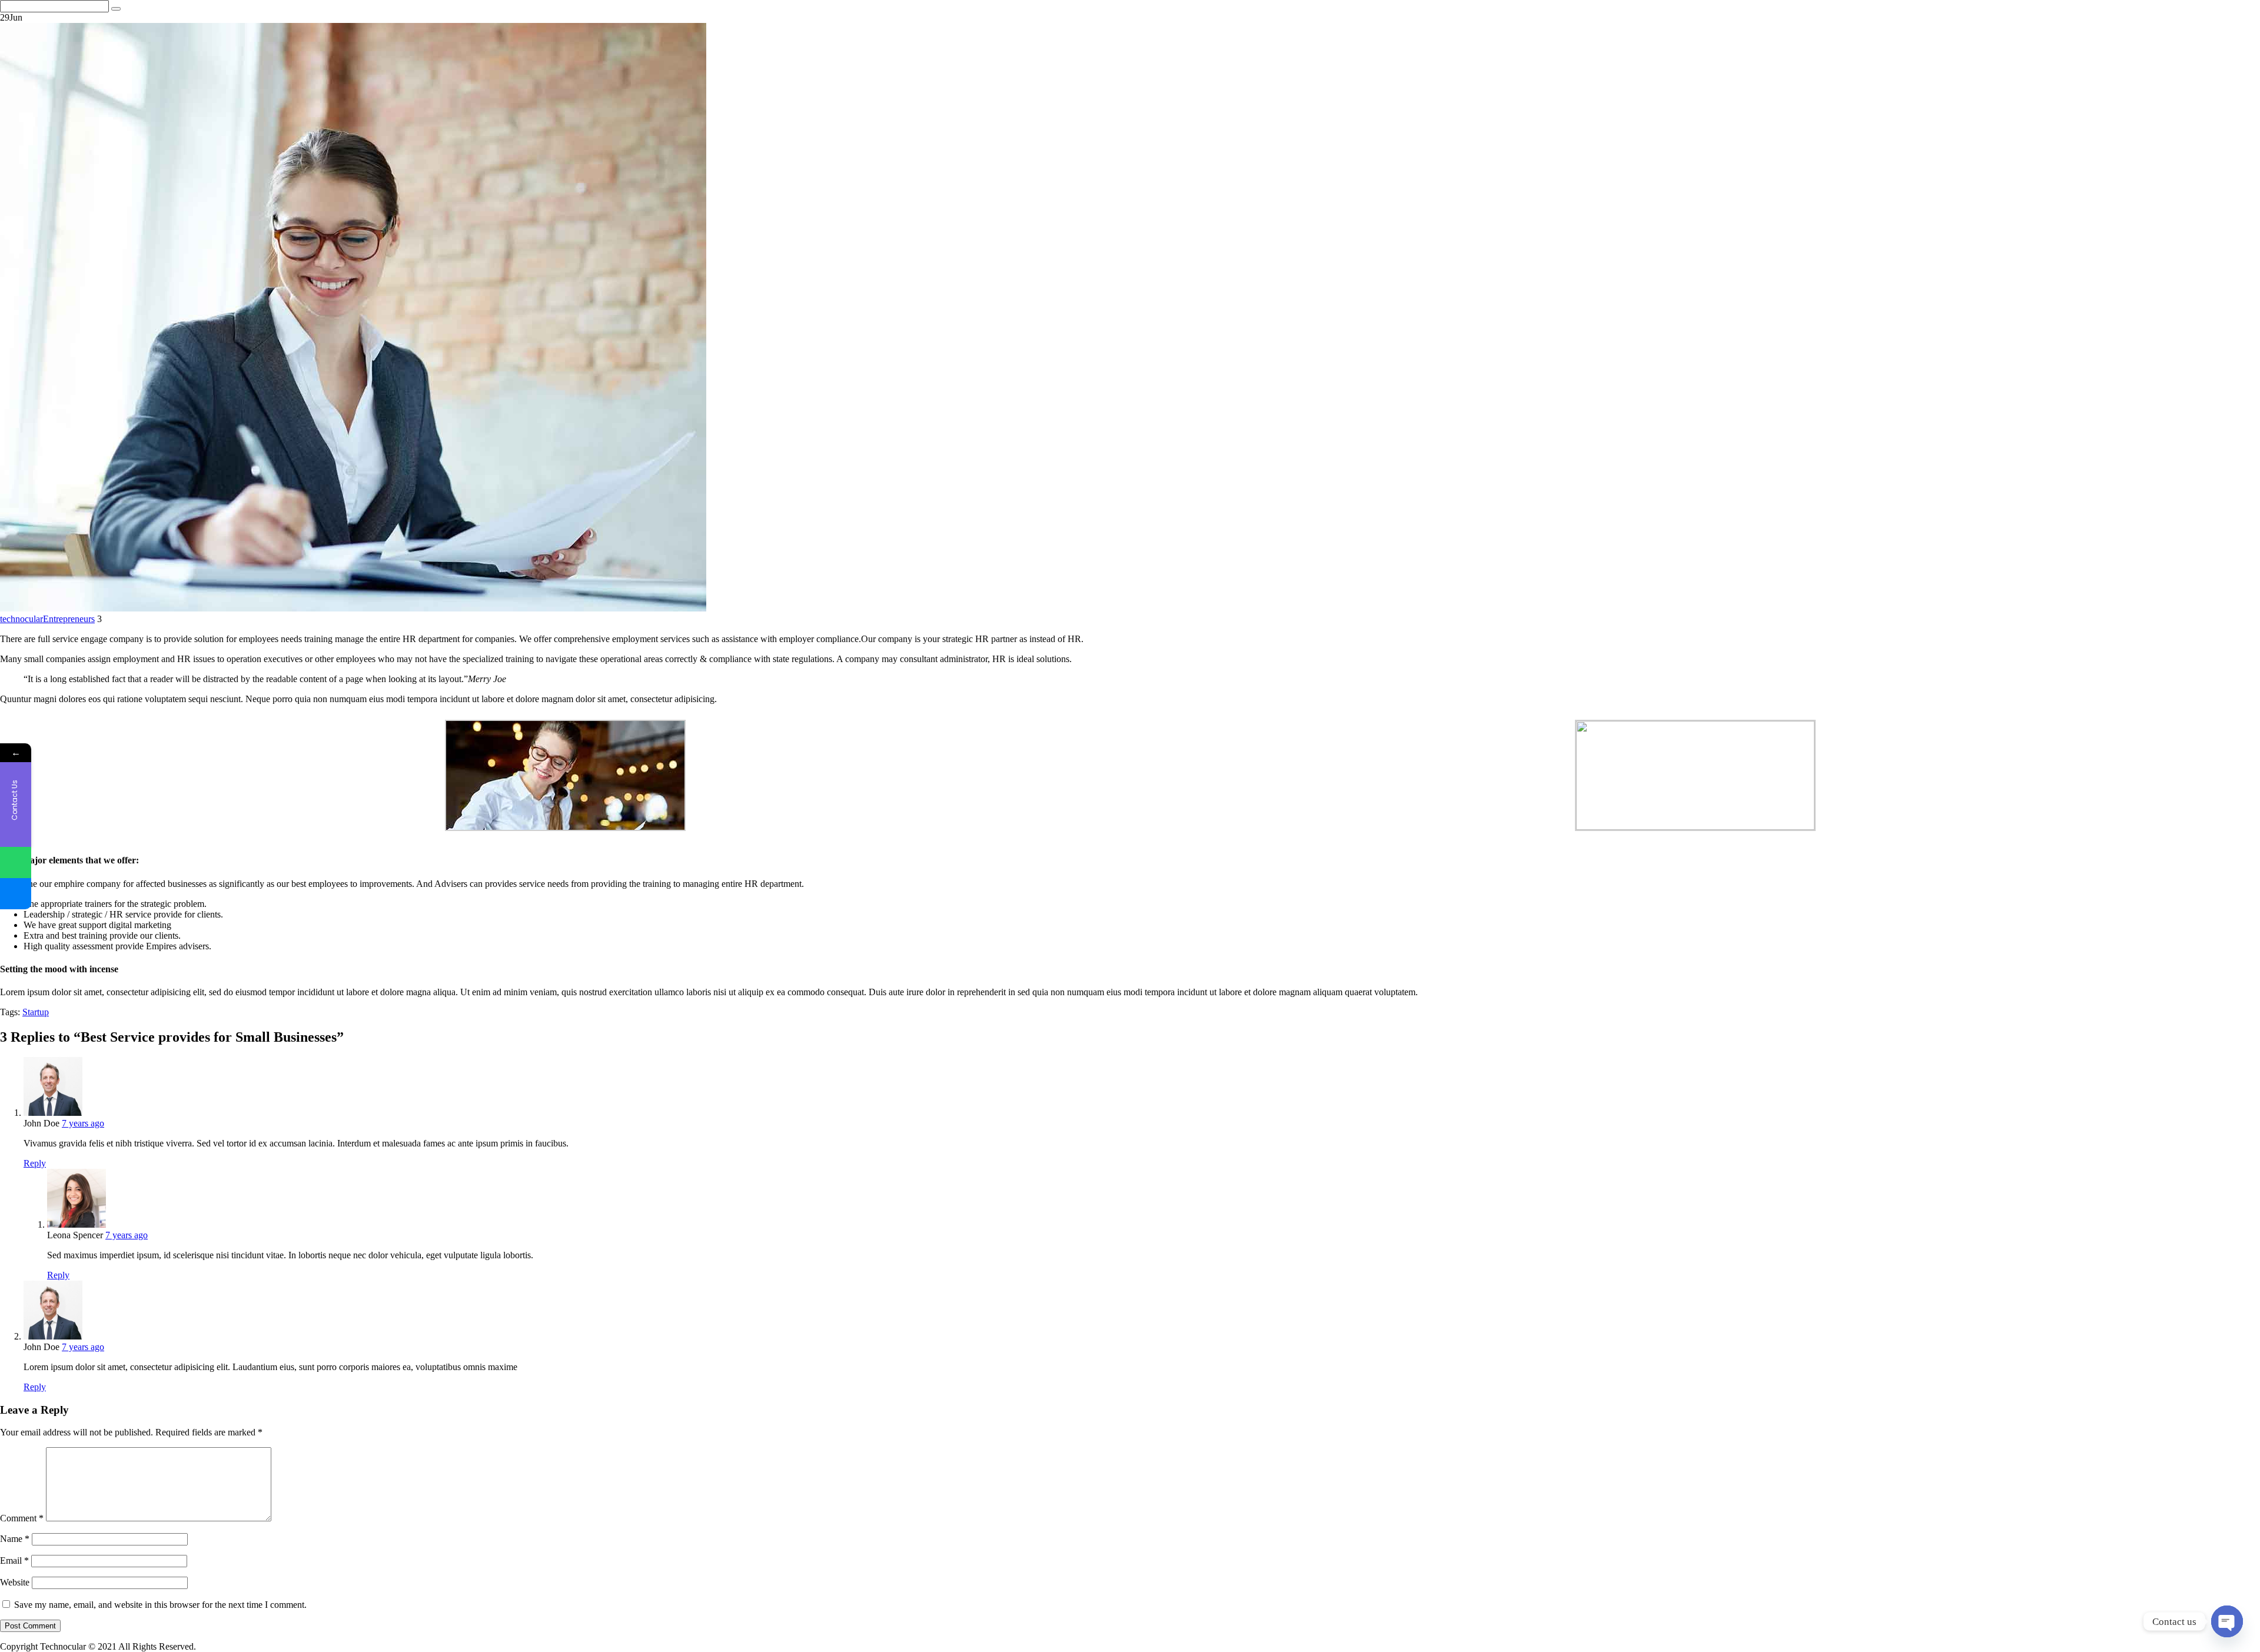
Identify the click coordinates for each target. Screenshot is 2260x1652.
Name (15, 1539)
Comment (22, 1518)
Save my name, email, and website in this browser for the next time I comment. (160, 1605)
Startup (36, 1012)
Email (14, 1560)
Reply (35, 1163)
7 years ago (83, 1123)
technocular (21, 619)
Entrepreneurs (69, 619)
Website (15, 1582)
